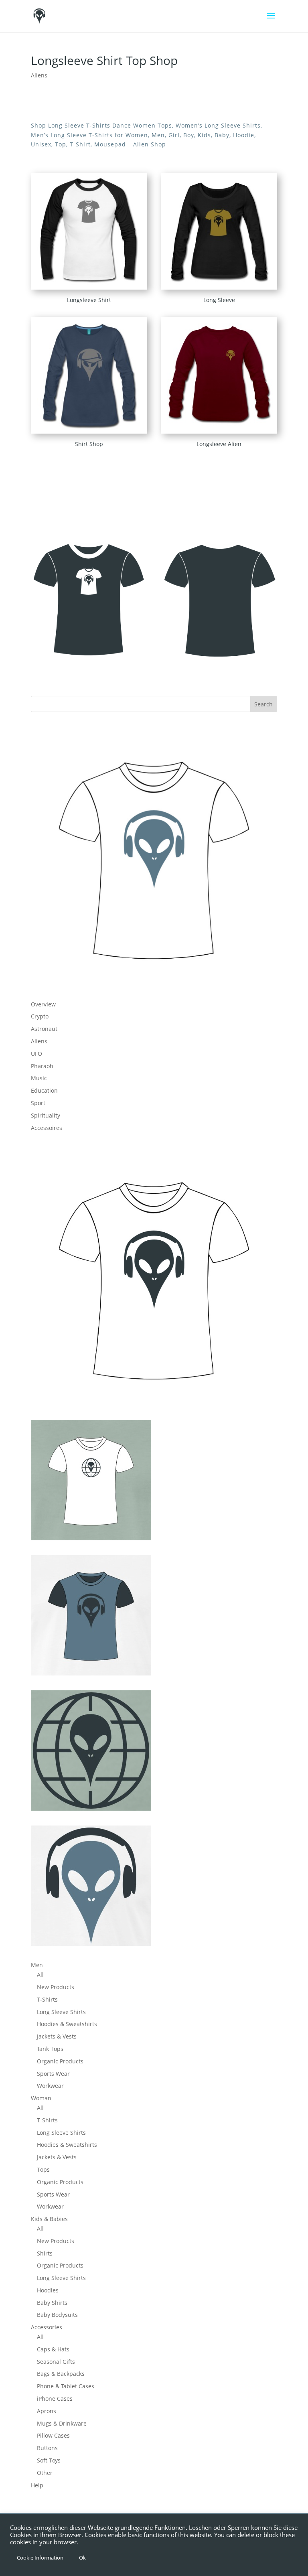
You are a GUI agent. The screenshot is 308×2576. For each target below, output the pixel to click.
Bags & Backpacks (61, 2374)
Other (45, 2473)
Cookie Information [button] (40, 2558)
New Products (56, 1987)
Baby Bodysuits (57, 2315)
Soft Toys (49, 2460)
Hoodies (48, 2290)
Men (37, 1965)
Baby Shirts (52, 2303)
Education (44, 1090)
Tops (43, 2169)
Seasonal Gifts (56, 2362)
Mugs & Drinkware (62, 2423)
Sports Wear (53, 2074)
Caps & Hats (53, 2349)
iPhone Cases (55, 2399)
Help (37, 2485)
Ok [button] (82, 2558)
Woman (41, 2098)
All (40, 1975)
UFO (36, 1054)
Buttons (47, 2448)
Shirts (45, 2253)
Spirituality (46, 1115)
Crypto (40, 1016)
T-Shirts (47, 1999)
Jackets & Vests (57, 2036)
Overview (43, 1004)
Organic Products (60, 2061)
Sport (38, 1103)
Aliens (39, 75)
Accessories (47, 2327)
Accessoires (47, 1128)
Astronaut (44, 1029)
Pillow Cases (53, 2435)
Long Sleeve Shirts (61, 2012)
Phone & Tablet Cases (66, 2386)
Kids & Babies (49, 2219)
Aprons (47, 2411)
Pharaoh (42, 1066)
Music (39, 1078)
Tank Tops (50, 2049)
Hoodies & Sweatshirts (67, 2024)
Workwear (50, 2086)
